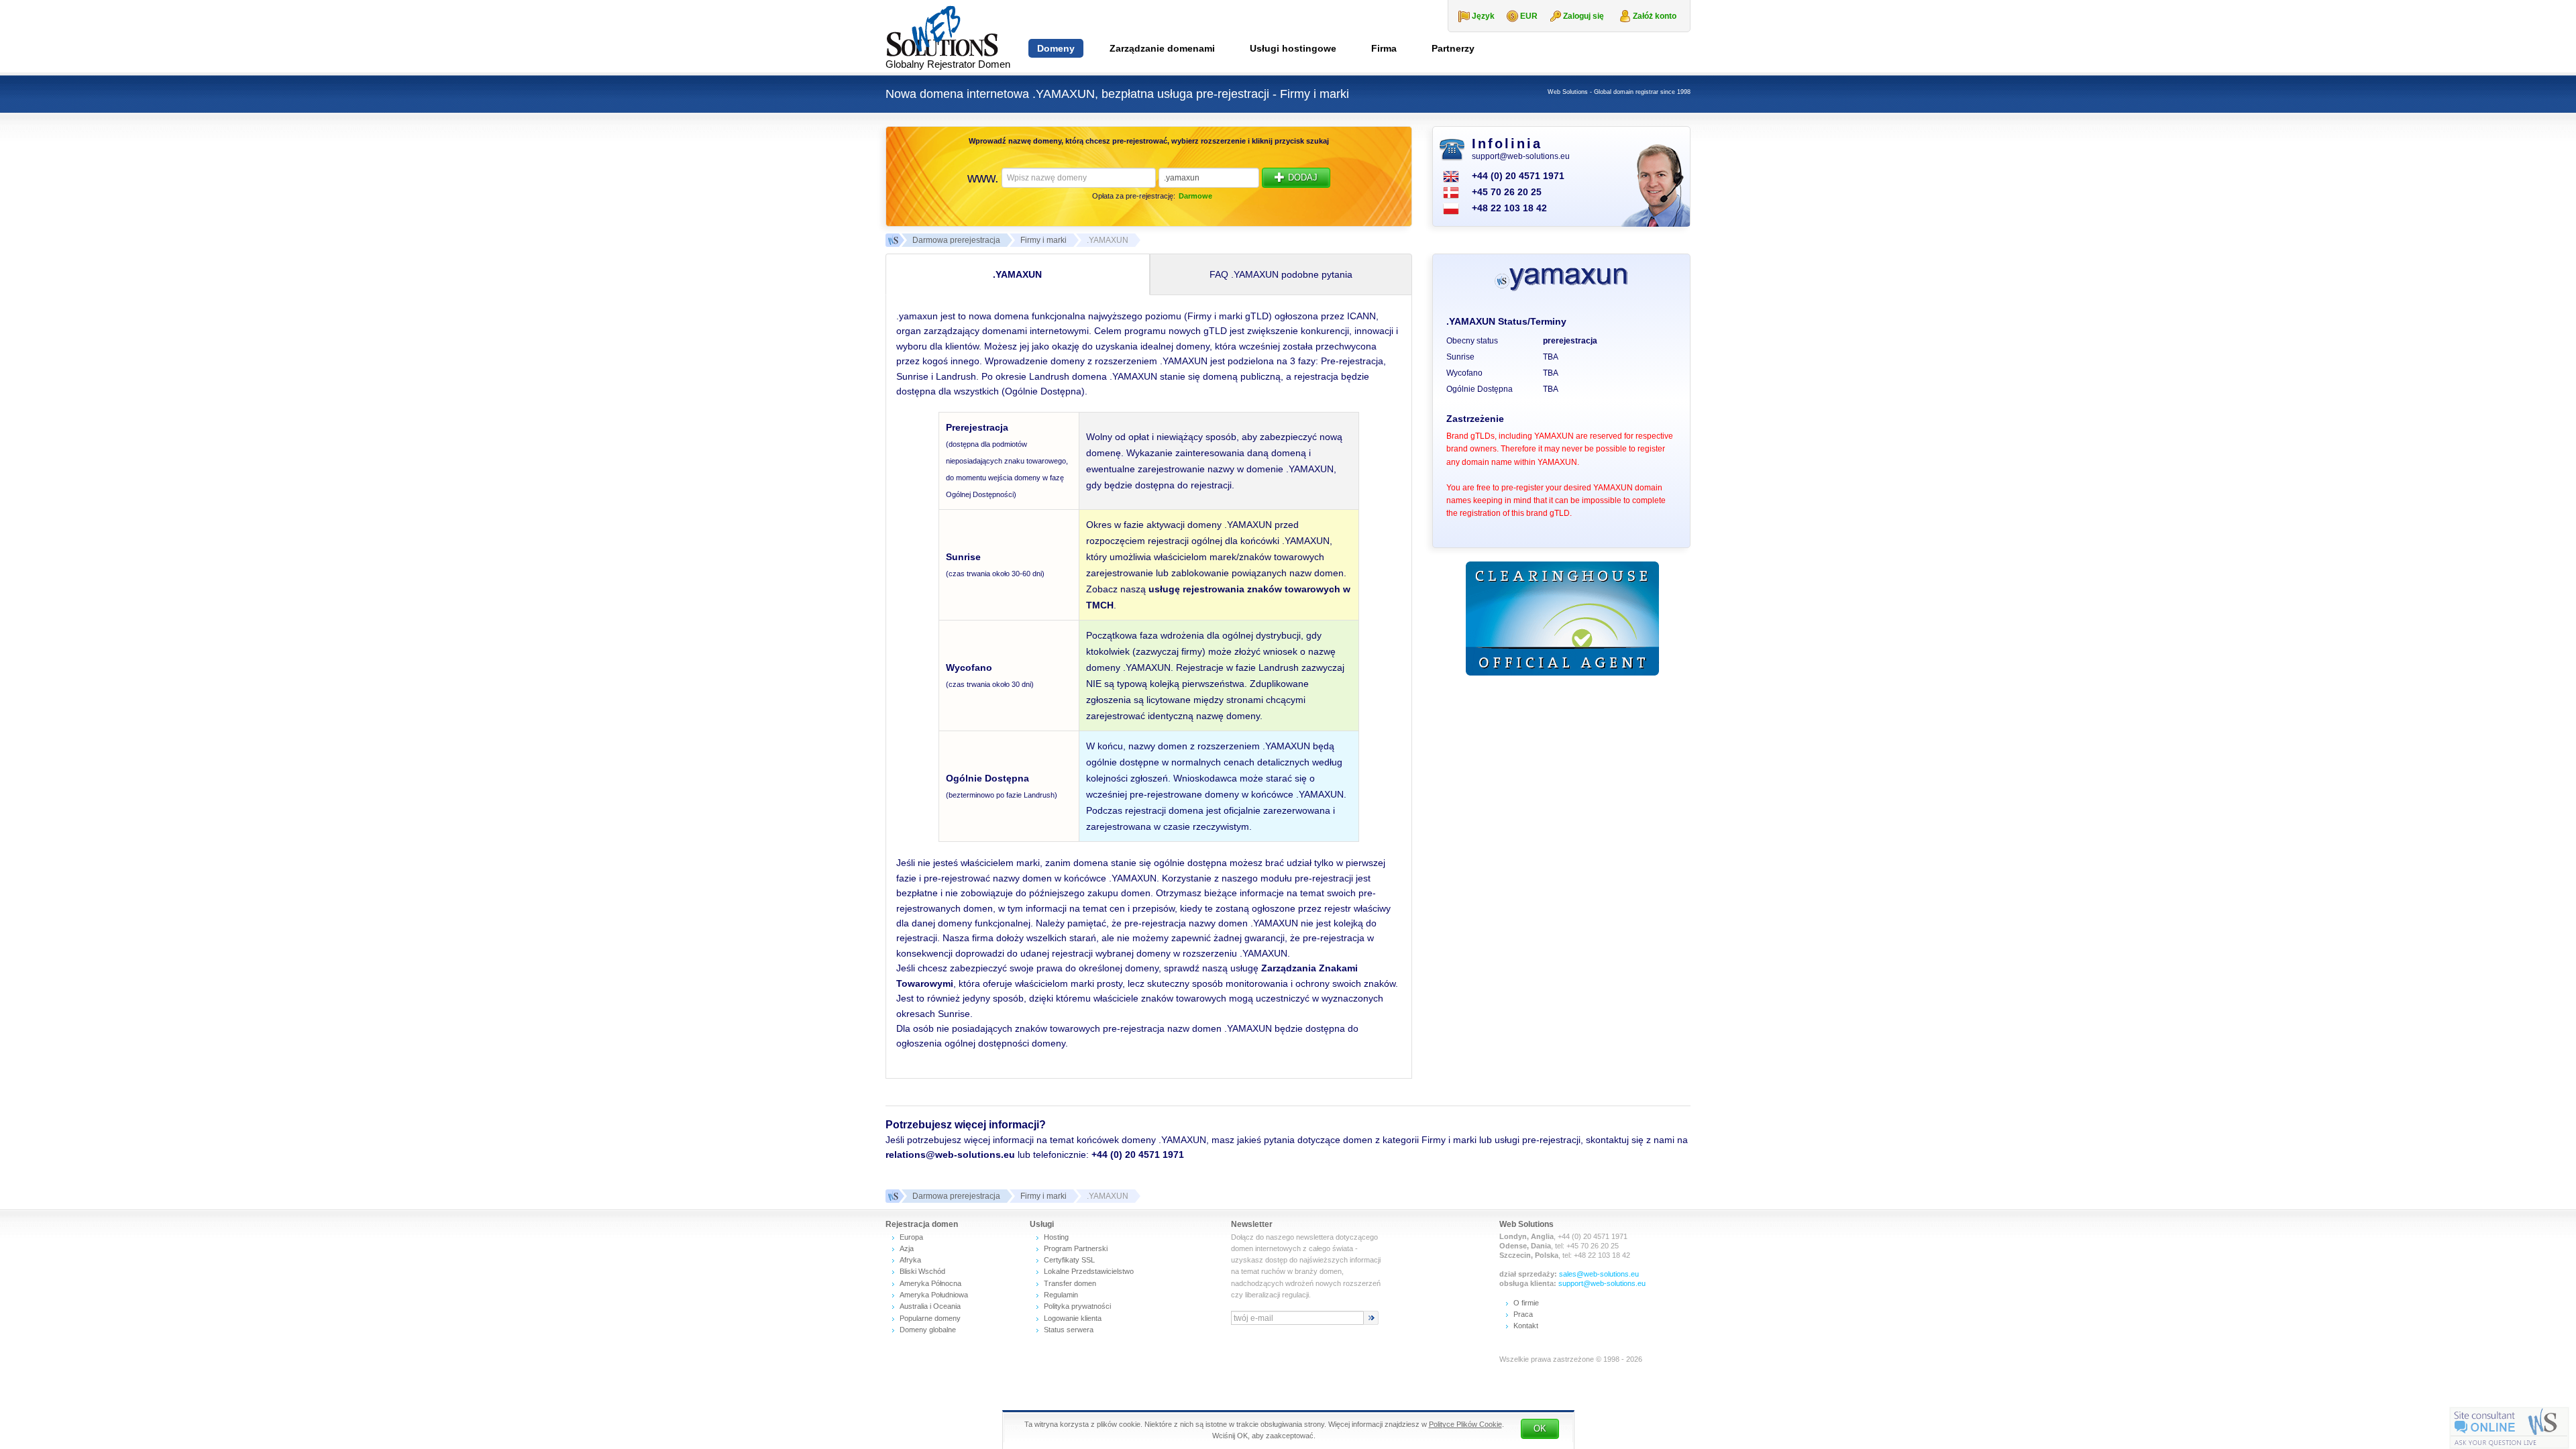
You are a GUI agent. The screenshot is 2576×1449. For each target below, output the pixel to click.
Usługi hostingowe (1293, 48)
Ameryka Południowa (934, 1295)
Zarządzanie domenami (1162, 48)
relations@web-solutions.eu (950, 1155)
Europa (911, 1237)
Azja (907, 1248)
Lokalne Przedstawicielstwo (1089, 1271)
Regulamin (1061, 1295)
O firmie (1526, 1303)
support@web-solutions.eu (1521, 156)
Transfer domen (1070, 1283)
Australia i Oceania (930, 1306)
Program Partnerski (1076, 1248)
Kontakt (1526, 1326)
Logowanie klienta (1073, 1318)
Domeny (1056, 48)
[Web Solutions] (892, 1196)
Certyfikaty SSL (1069, 1260)
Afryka (910, 1260)
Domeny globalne (928, 1330)
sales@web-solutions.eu (1599, 1274)
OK (1540, 1429)
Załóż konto (1655, 16)
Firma (1384, 48)
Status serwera (1069, 1330)
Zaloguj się (1584, 16)
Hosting (1056, 1237)
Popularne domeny (930, 1318)
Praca (1523, 1314)
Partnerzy (1453, 48)
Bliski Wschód (922, 1271)
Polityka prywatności (1077, 1306)
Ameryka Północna (930, 1283)
